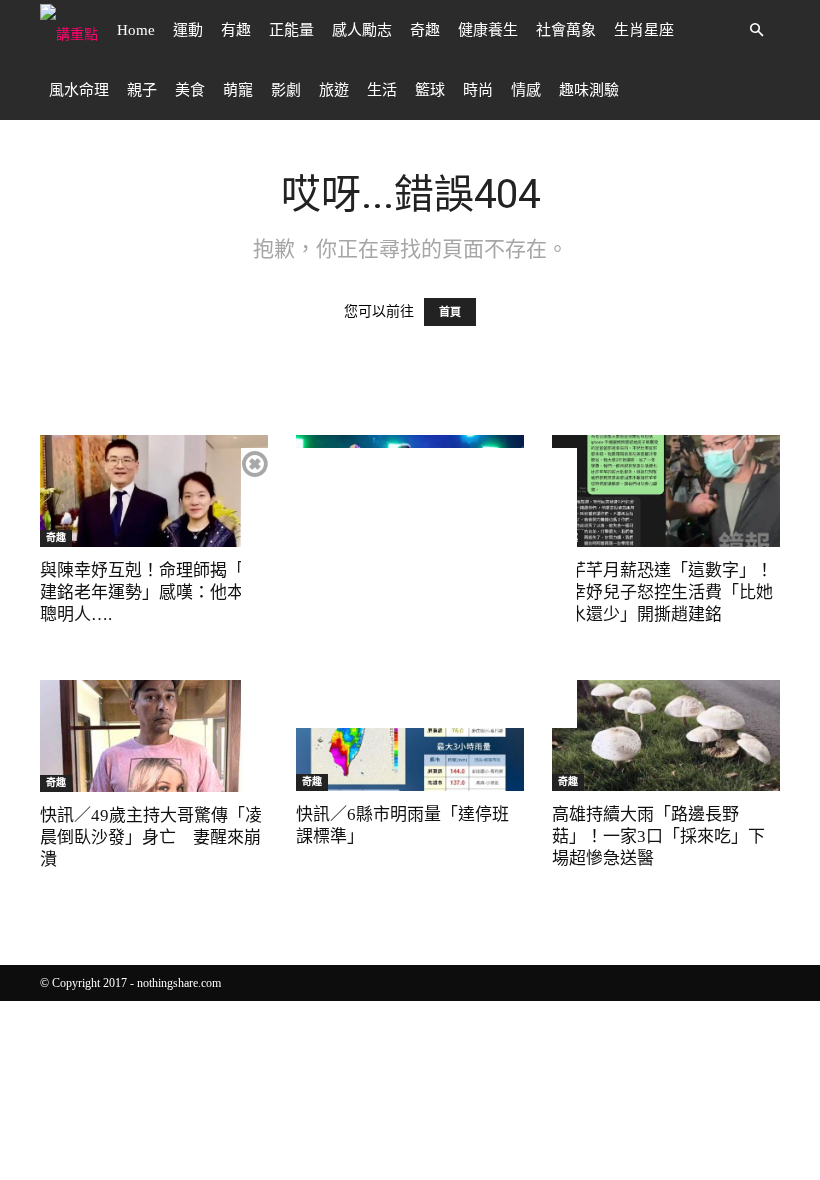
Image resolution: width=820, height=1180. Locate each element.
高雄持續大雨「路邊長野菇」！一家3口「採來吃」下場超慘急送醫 (658, 836)
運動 (188, 30)
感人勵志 (362, 30)
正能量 (291, 30)
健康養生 (488, 30)
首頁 (450, 312)
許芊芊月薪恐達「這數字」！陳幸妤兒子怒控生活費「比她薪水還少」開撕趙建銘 (662, 592)
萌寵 (238, 90)
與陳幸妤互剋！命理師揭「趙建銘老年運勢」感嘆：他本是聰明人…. (150, 592)
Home (136, 30)
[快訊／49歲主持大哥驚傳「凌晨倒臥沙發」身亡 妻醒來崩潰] (154, 736)
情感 (526, 90)
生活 (382, 90)
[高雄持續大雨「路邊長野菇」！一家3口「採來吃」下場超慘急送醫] (666, 736)
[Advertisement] (409, 588)
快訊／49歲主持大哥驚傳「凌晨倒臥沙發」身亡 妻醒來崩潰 (151, 837)
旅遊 (334, 90)
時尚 (478, 90)
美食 (190, 90)
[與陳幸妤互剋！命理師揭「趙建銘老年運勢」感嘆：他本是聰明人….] (154, 491)
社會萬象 (566, 30)
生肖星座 (644, 30)
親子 (142, 90)
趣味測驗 (589, 90)
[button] (756, 30)
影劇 (286, 90)
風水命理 (79, 90)
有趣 (236, 30)
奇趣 (425, 30)
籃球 (430, 90)
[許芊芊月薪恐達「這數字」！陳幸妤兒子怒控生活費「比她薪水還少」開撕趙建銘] (666, 491)
